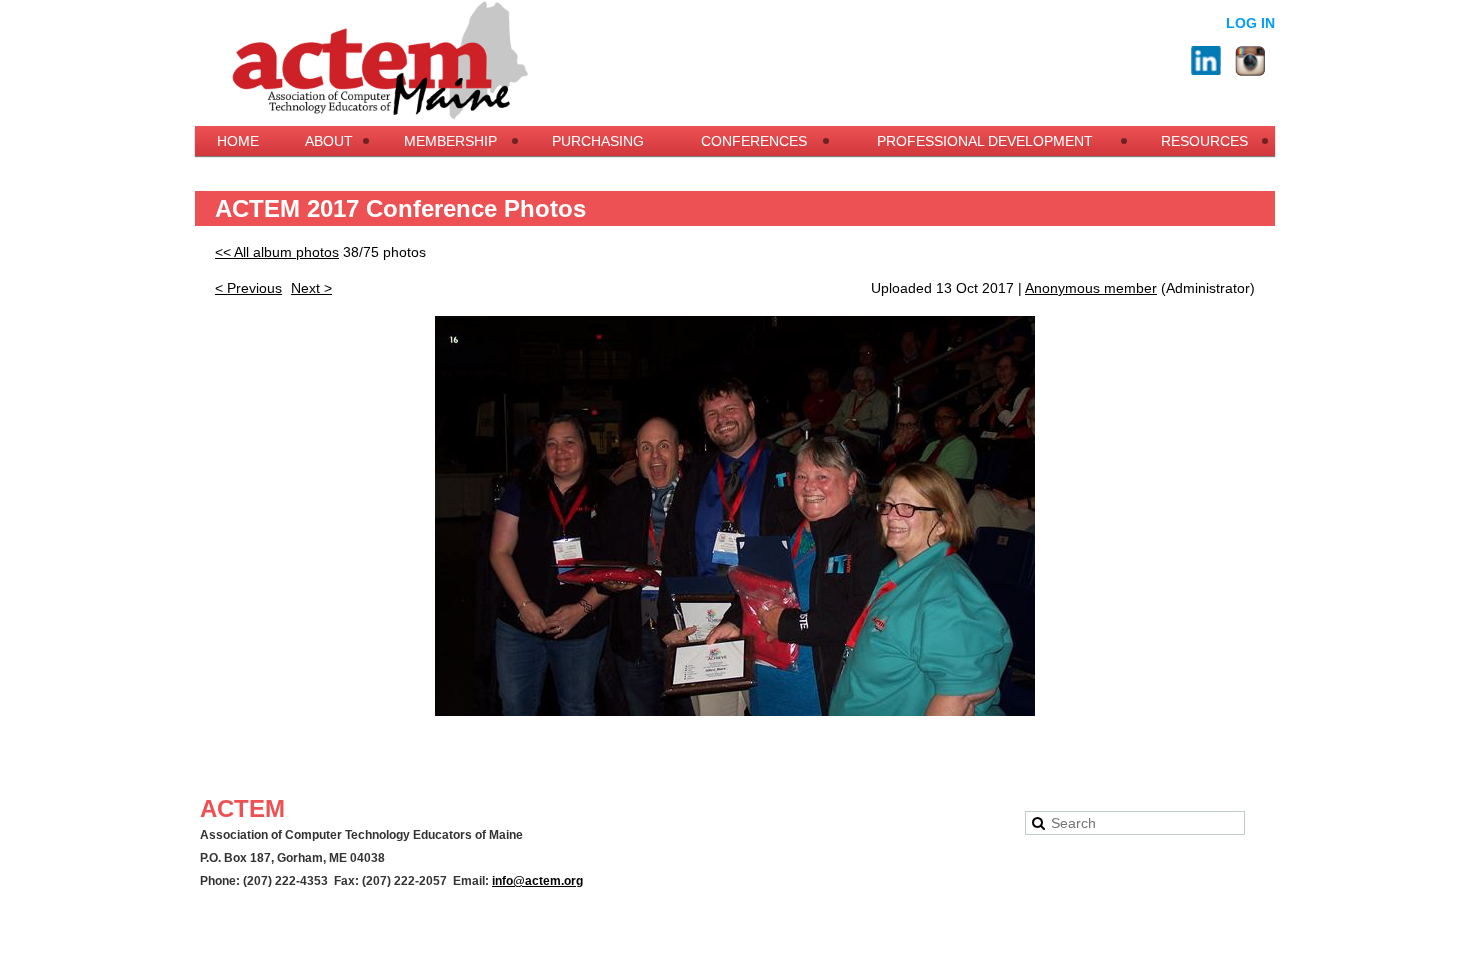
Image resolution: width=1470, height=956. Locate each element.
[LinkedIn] (1206, 61)
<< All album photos (277, 252)
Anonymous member (1091, 288)
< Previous (248, 288)
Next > (311, 288)
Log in (1250, 23)
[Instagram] (1250, 61)
